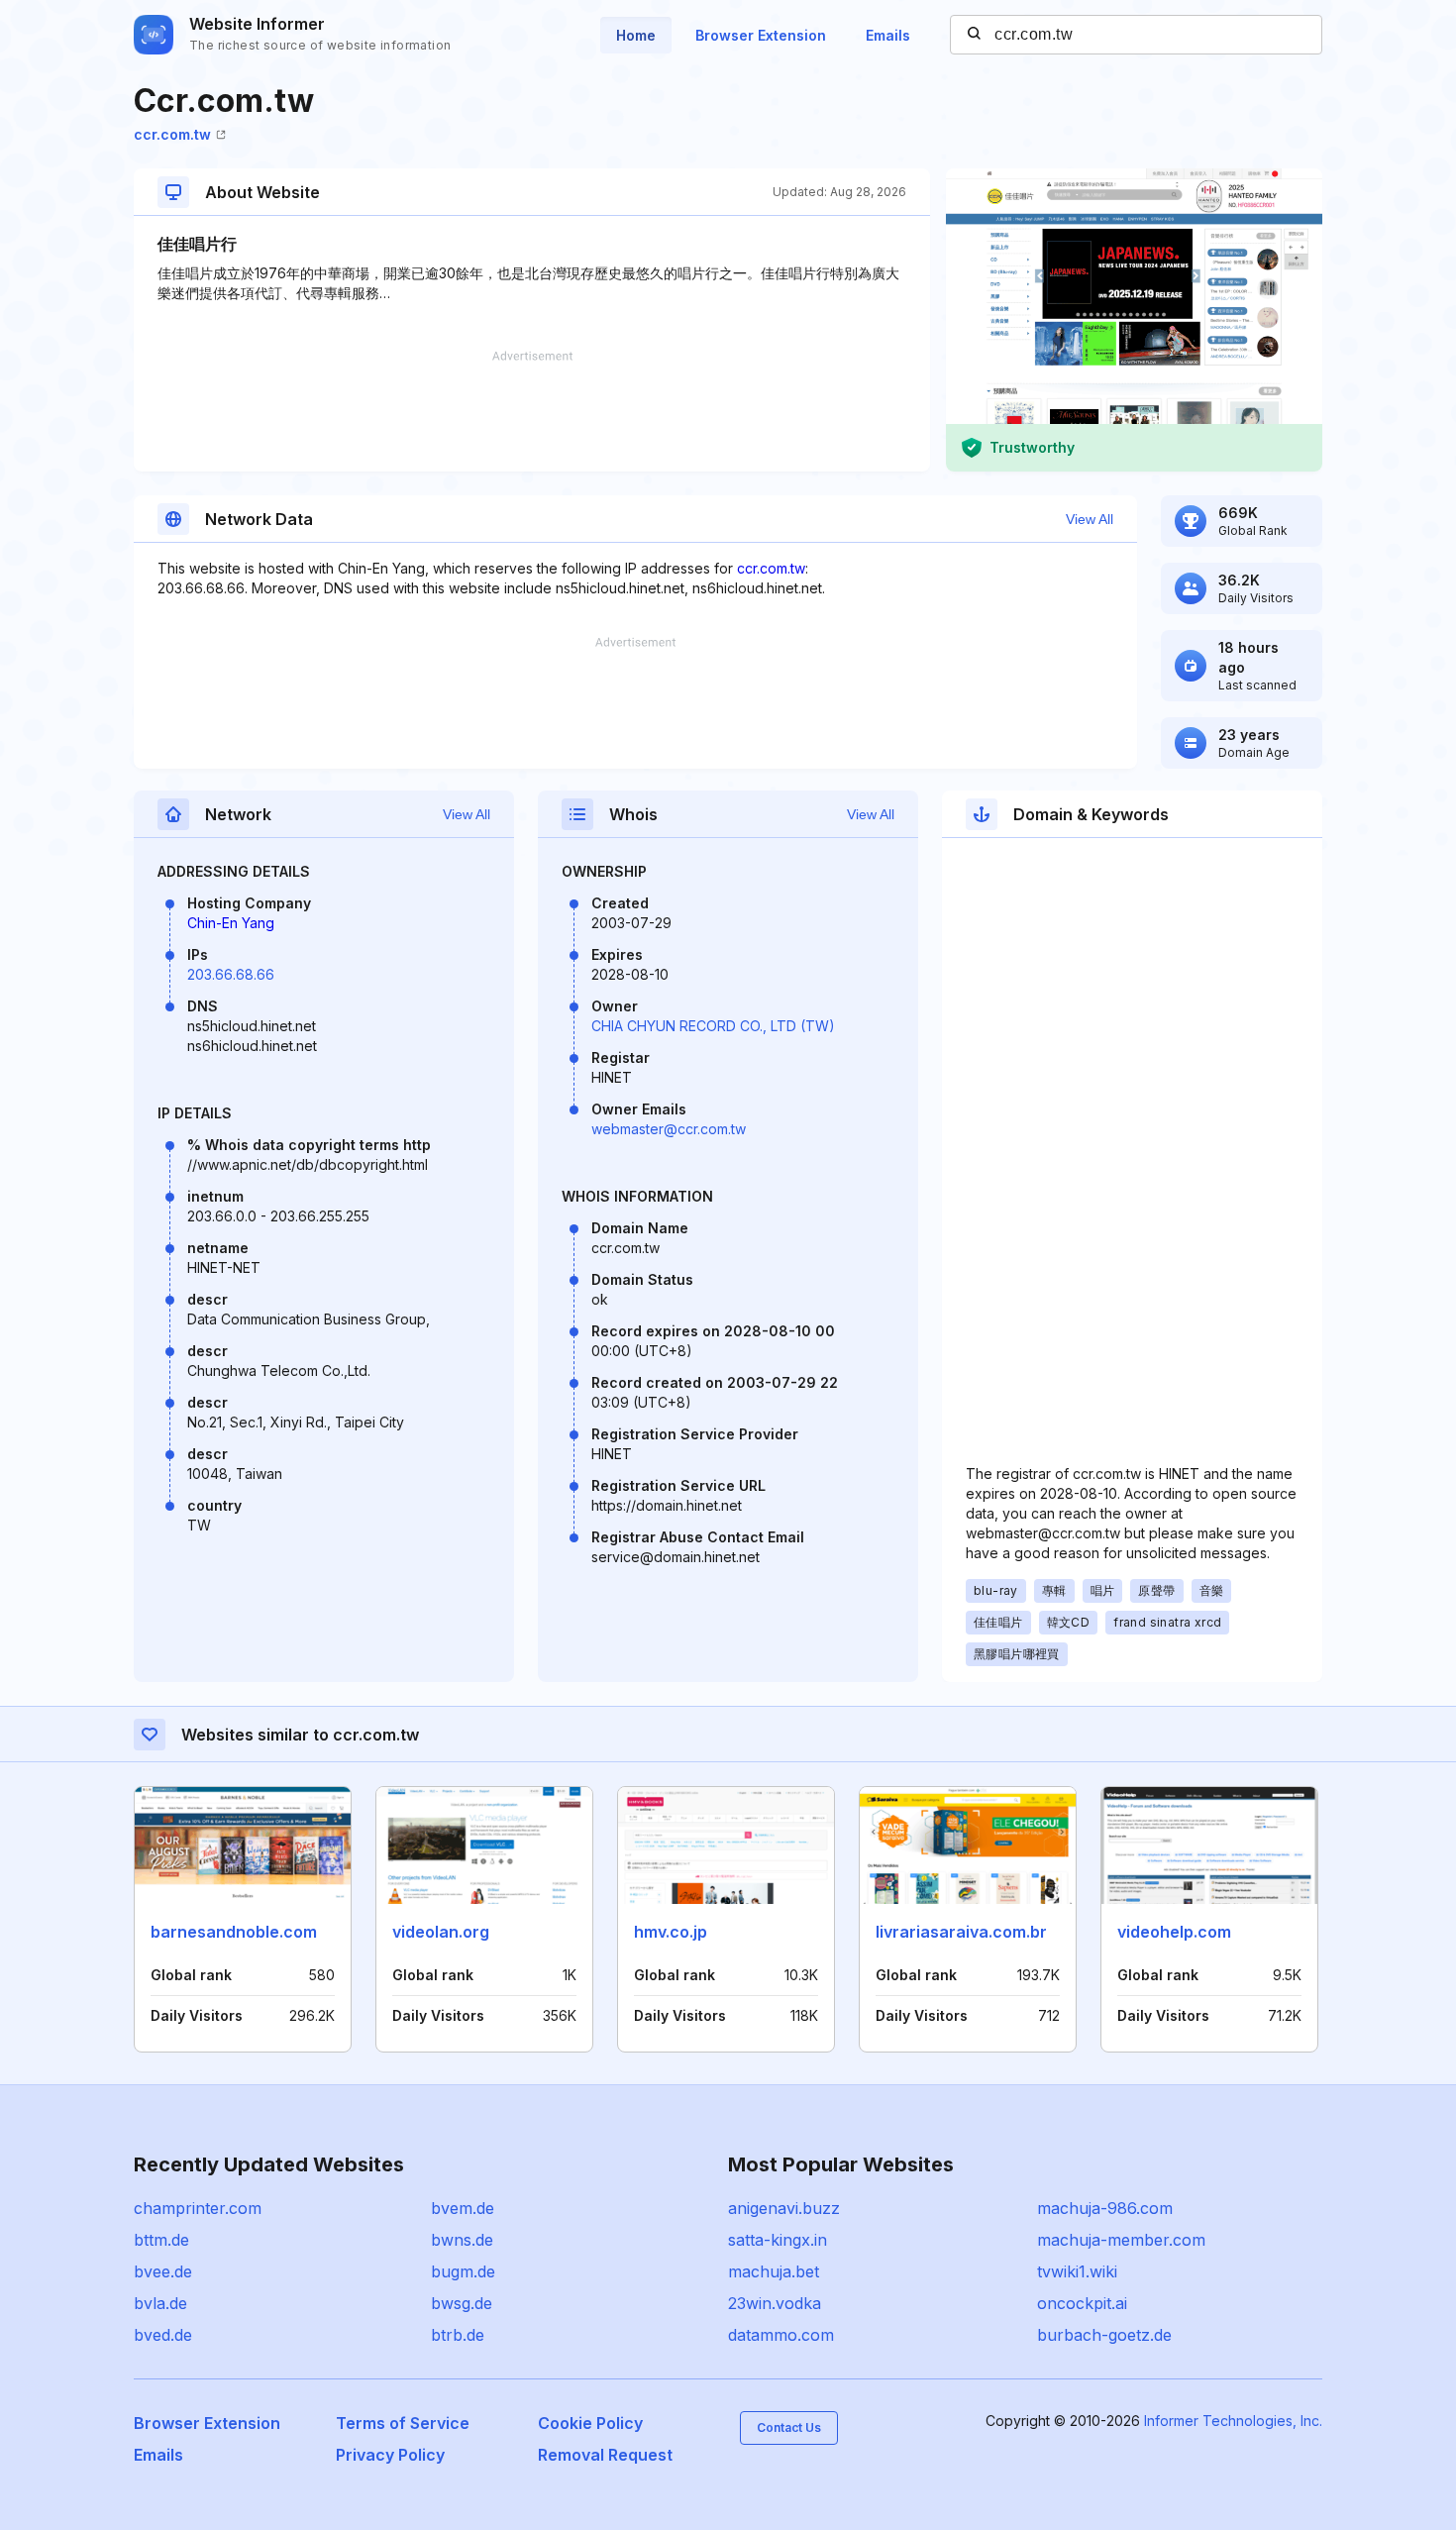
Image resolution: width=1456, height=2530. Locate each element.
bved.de (163, 2335)
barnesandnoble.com (234, 1932)
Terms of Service (403, 2423)
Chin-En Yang (231, 923)
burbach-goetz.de (1104, 2335)
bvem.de (463, 2208)
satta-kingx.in (778, 2240)
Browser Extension (761, 35)
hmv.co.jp (671, 1932)
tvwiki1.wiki (1077, 2271)
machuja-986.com (1105, 2208)
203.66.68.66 (231, 974)
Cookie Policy (590, 2423)
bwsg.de (462, 2303)
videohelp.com (1174, 1932)
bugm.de (463, 2271)
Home (636, 35)
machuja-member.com (1121, 2240)
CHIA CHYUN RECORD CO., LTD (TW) (713, 1026)
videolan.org (441, 1932)
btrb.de (458, 2335)
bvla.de (160, 2303)
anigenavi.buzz (784, 2208)
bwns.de (462, 2240)
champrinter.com (198, 2208)
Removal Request (605, 2455)
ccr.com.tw (172, 134)
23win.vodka (775, 2303)
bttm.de (161, 2240)
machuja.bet (774, 2271)
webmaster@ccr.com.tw (669, 1129)
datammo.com (781, 2335)
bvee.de (163, 2271)
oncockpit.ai (1082, 2303)
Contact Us (789, 2427)
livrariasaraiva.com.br (961, 1932)
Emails (888, 35)
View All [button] (1090, 519)
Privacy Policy (390, 2455)
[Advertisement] (532, 411)
